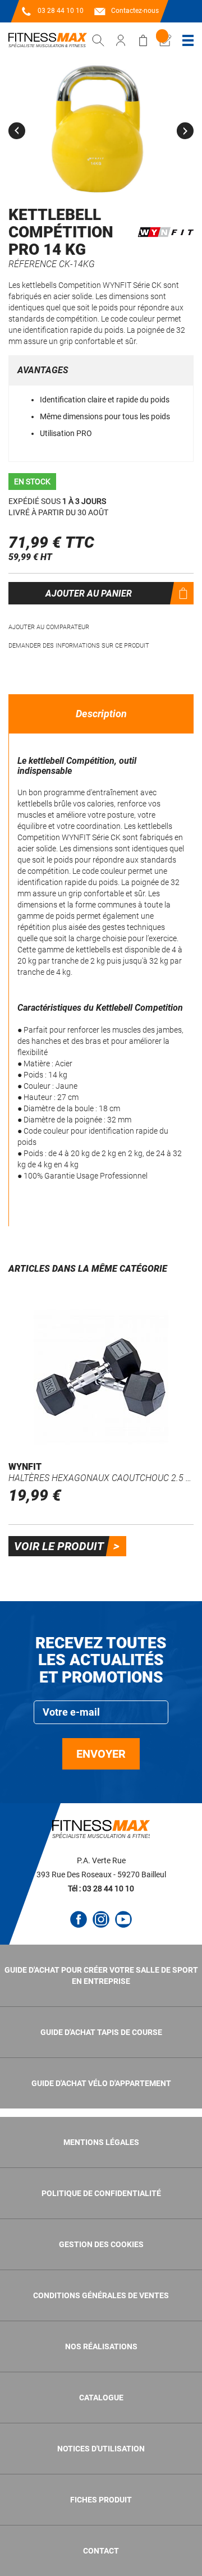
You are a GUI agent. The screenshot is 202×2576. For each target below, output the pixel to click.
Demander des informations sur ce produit (79, 646)
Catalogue (101, 2398)
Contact (101, 2551)
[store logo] (48, 40)
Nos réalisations (101, 2346)
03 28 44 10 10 (61, 11)
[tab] (101, 714)
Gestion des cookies (101, 2244)
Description (101, 714)
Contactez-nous (135, 11)
